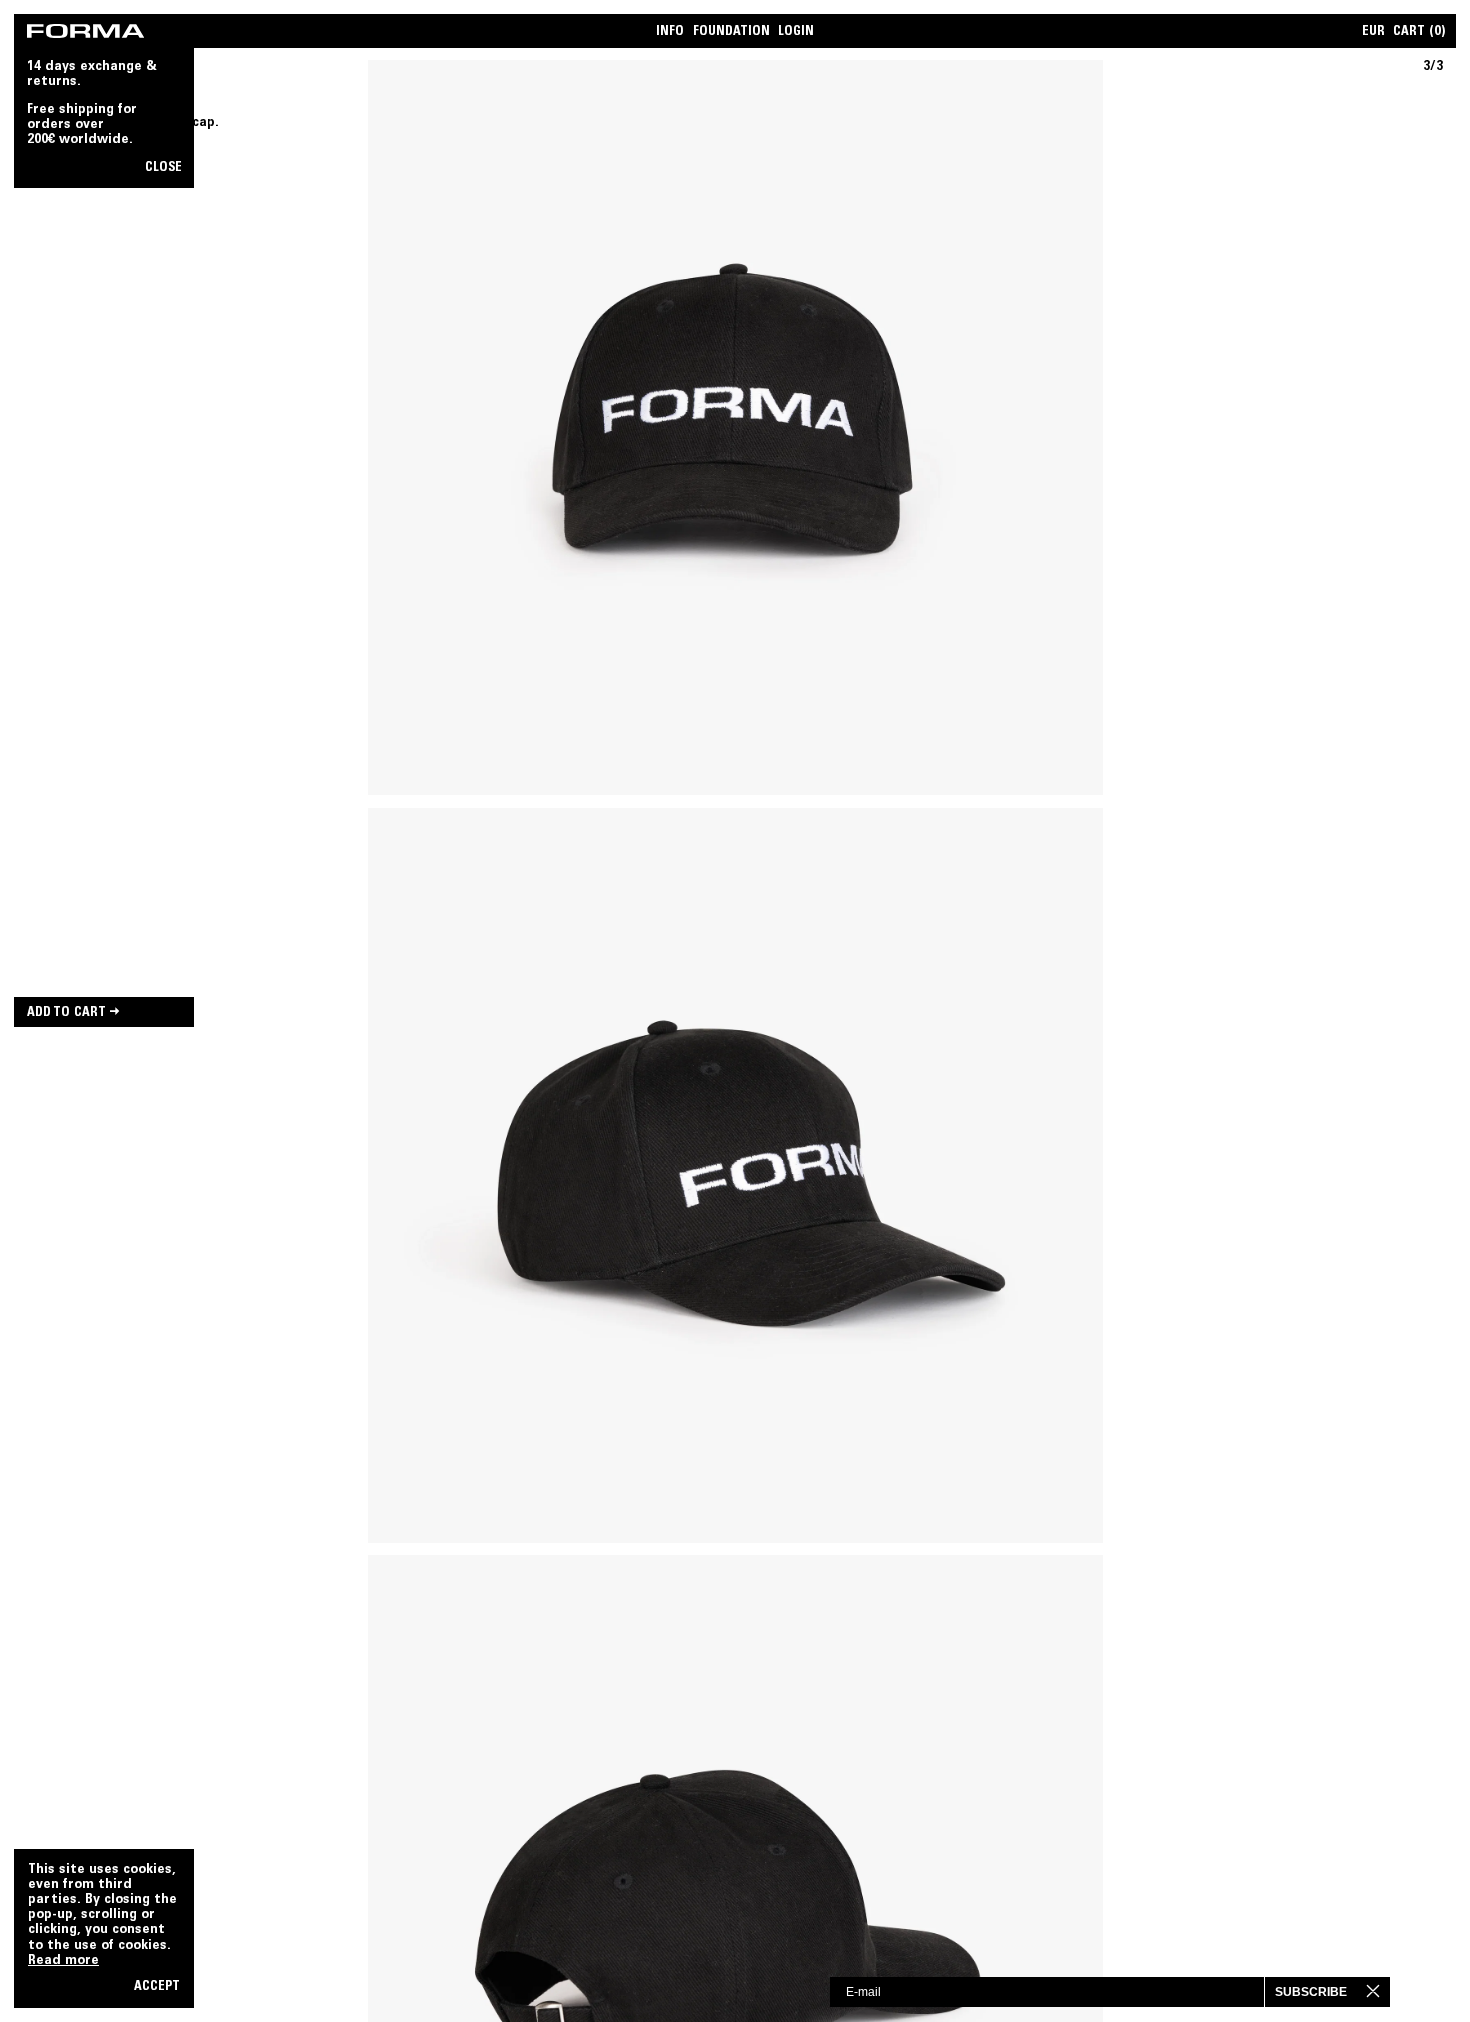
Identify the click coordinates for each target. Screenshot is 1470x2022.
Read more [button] (63, 1961)
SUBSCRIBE (1311, 1992)
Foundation (731, 32)
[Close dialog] (1389, 1991)
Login (796, 32)
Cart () (1419, 32)
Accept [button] (157, 1987)
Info (670, 32)
